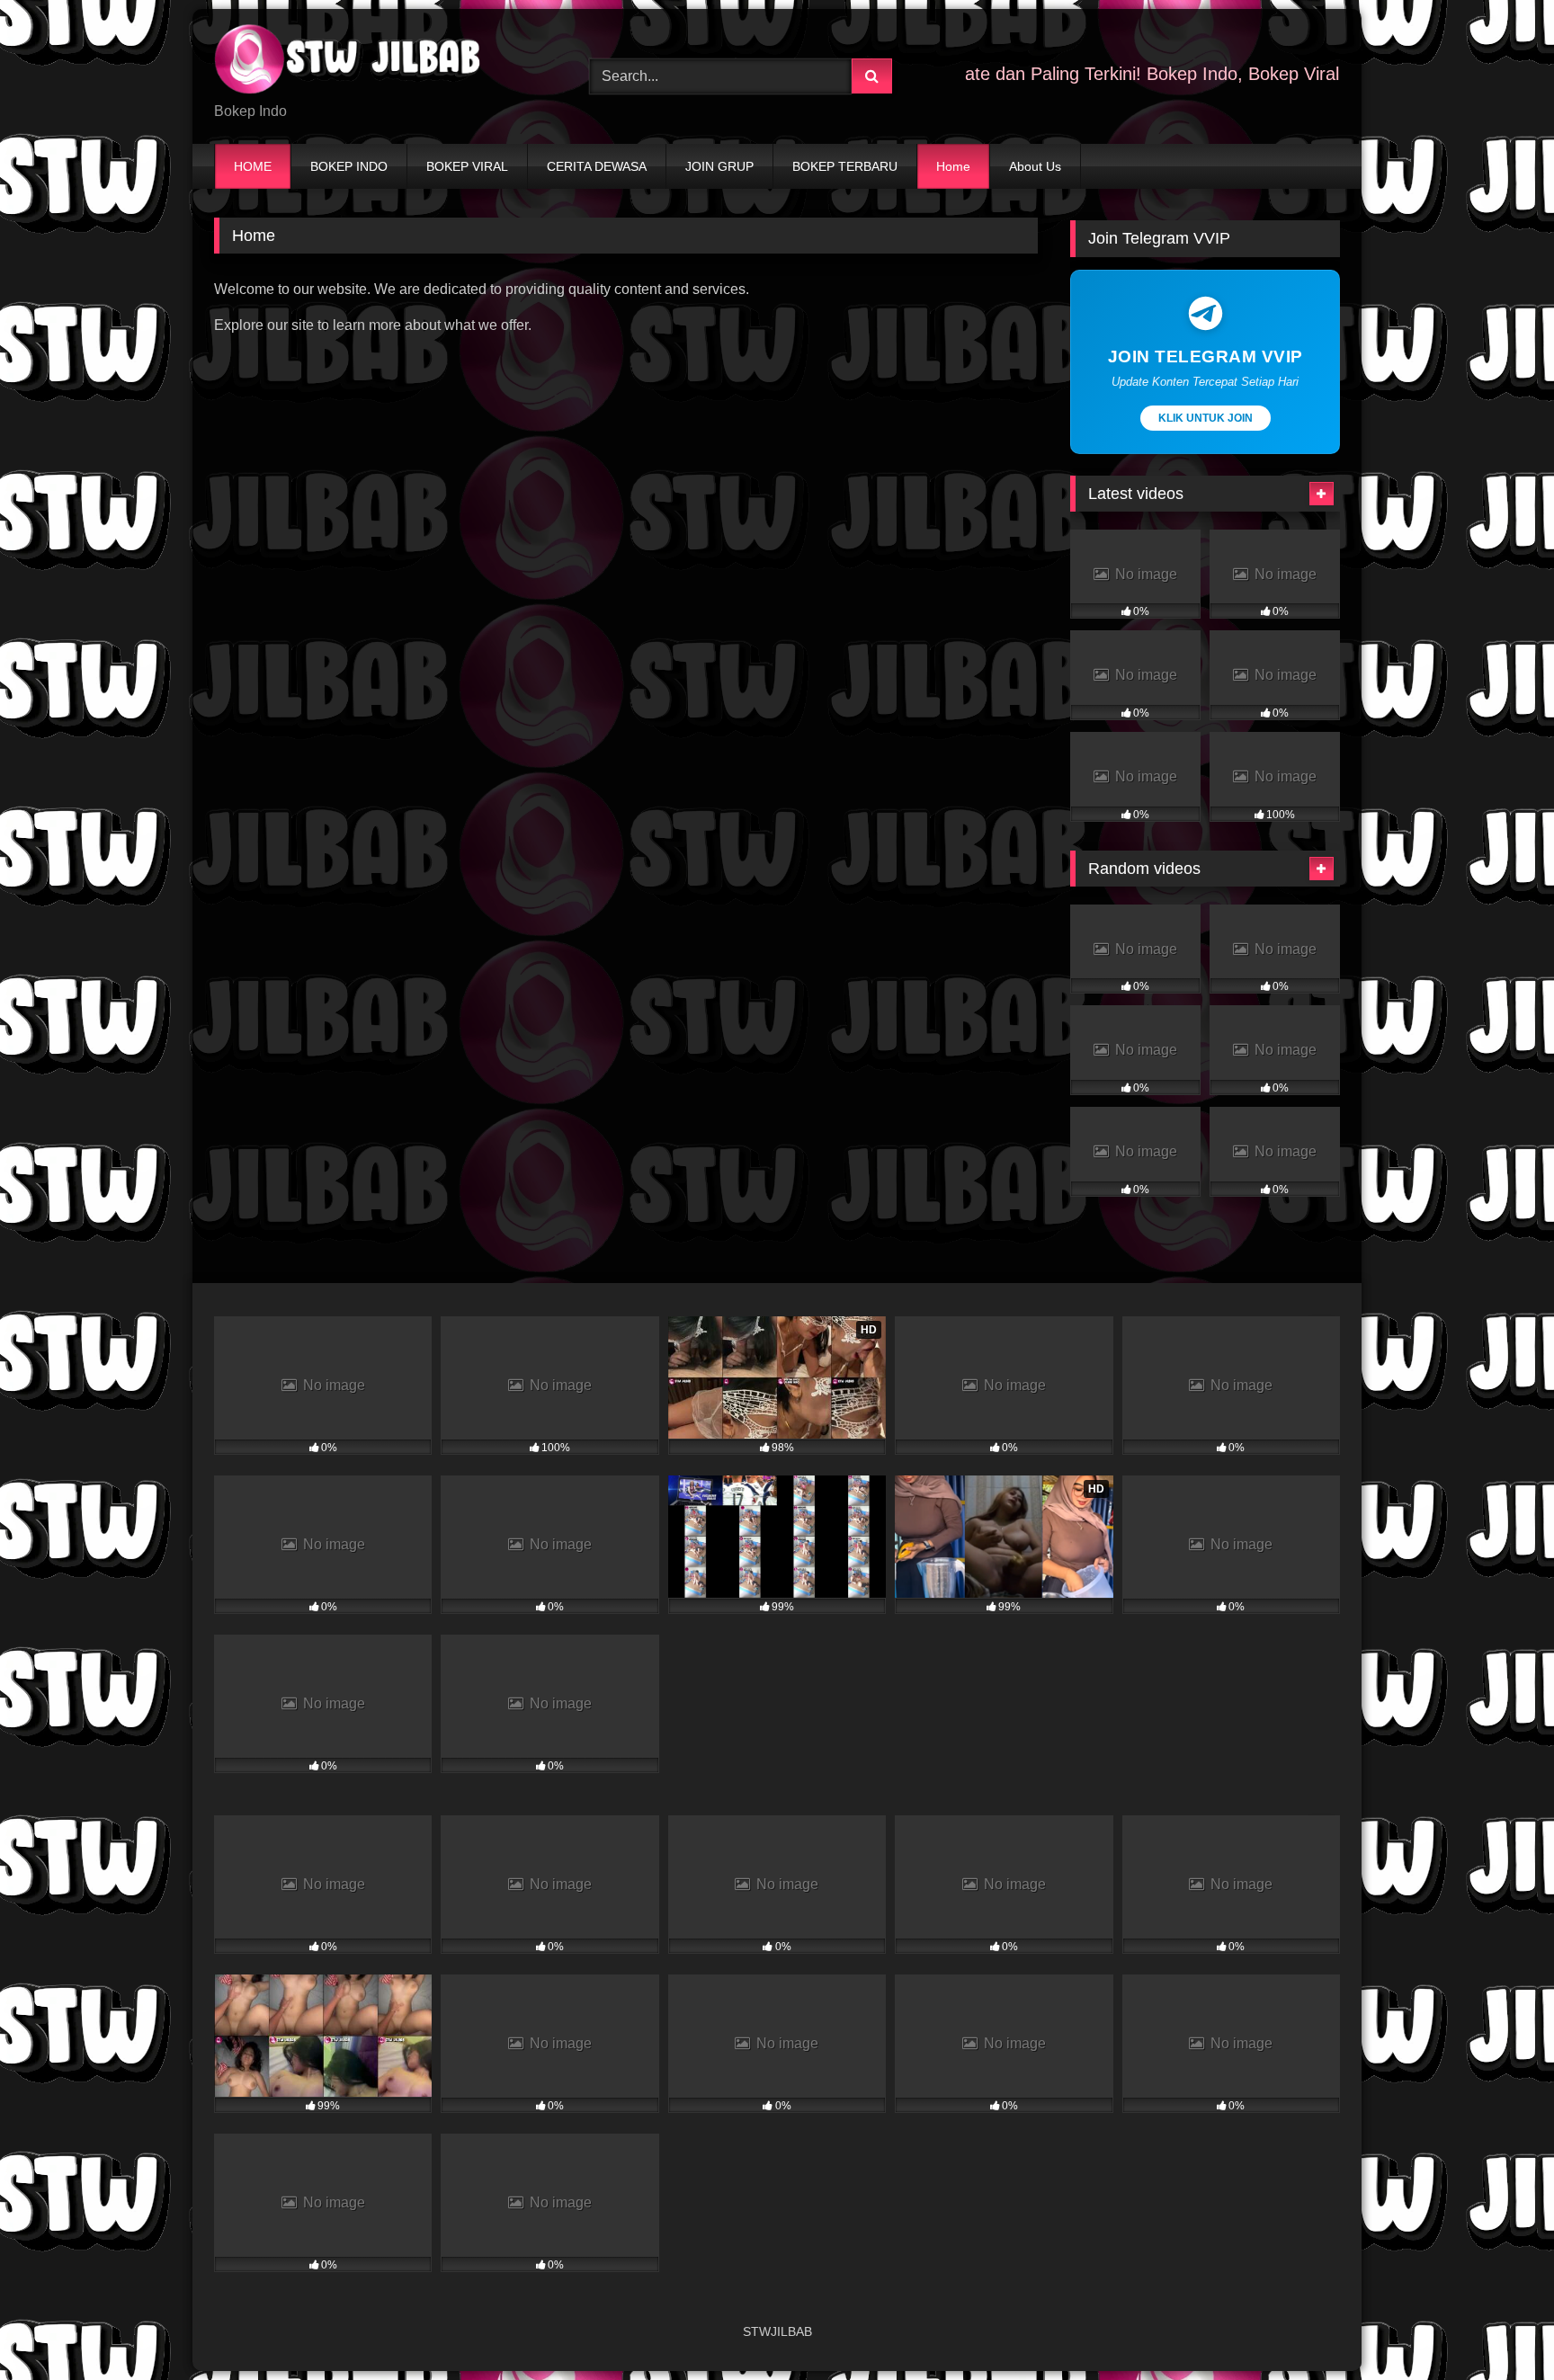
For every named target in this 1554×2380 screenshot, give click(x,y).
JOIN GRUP (719, 166)
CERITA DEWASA (597, 166)
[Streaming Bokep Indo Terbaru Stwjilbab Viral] (349, 62)
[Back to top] (1498, 2327)
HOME (253, 166)
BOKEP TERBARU (845, 166)
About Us (1035, 166)
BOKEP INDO (349, 166)
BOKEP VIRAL (467, 166)
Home (953, 166)
